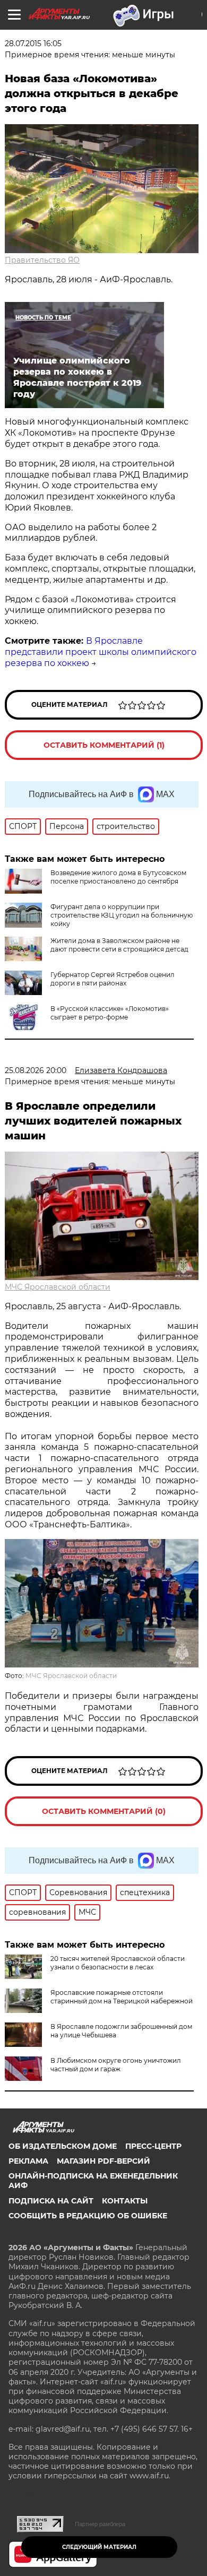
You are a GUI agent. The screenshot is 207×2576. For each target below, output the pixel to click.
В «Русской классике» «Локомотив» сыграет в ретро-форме (110, 1013)
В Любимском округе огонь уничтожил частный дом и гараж (116, 2065)
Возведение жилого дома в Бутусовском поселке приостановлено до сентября (118, 877)
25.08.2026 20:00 (36, 1070)
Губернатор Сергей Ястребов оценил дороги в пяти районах (113, 979)
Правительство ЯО (42, 260)
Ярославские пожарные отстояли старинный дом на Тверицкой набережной (122, 1997)
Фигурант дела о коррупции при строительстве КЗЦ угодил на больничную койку (122, 915)
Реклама (28, 2161)
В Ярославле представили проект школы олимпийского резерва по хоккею (101, 652)
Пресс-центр (153, 2146)
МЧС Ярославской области (58, 1287)
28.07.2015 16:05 (33, 44)
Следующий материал (99, 2547)
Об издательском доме (63, 2146)
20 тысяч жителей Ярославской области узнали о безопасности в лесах (118, 1963)
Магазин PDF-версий (103, 2161)
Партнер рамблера (100, 2524)
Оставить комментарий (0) (104, 1811)
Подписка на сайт (51, 2201)
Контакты (125, 2201)
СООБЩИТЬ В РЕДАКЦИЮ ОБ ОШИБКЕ (88, 2216)
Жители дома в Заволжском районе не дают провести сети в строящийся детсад (119, 945)
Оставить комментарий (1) (104, 745)
